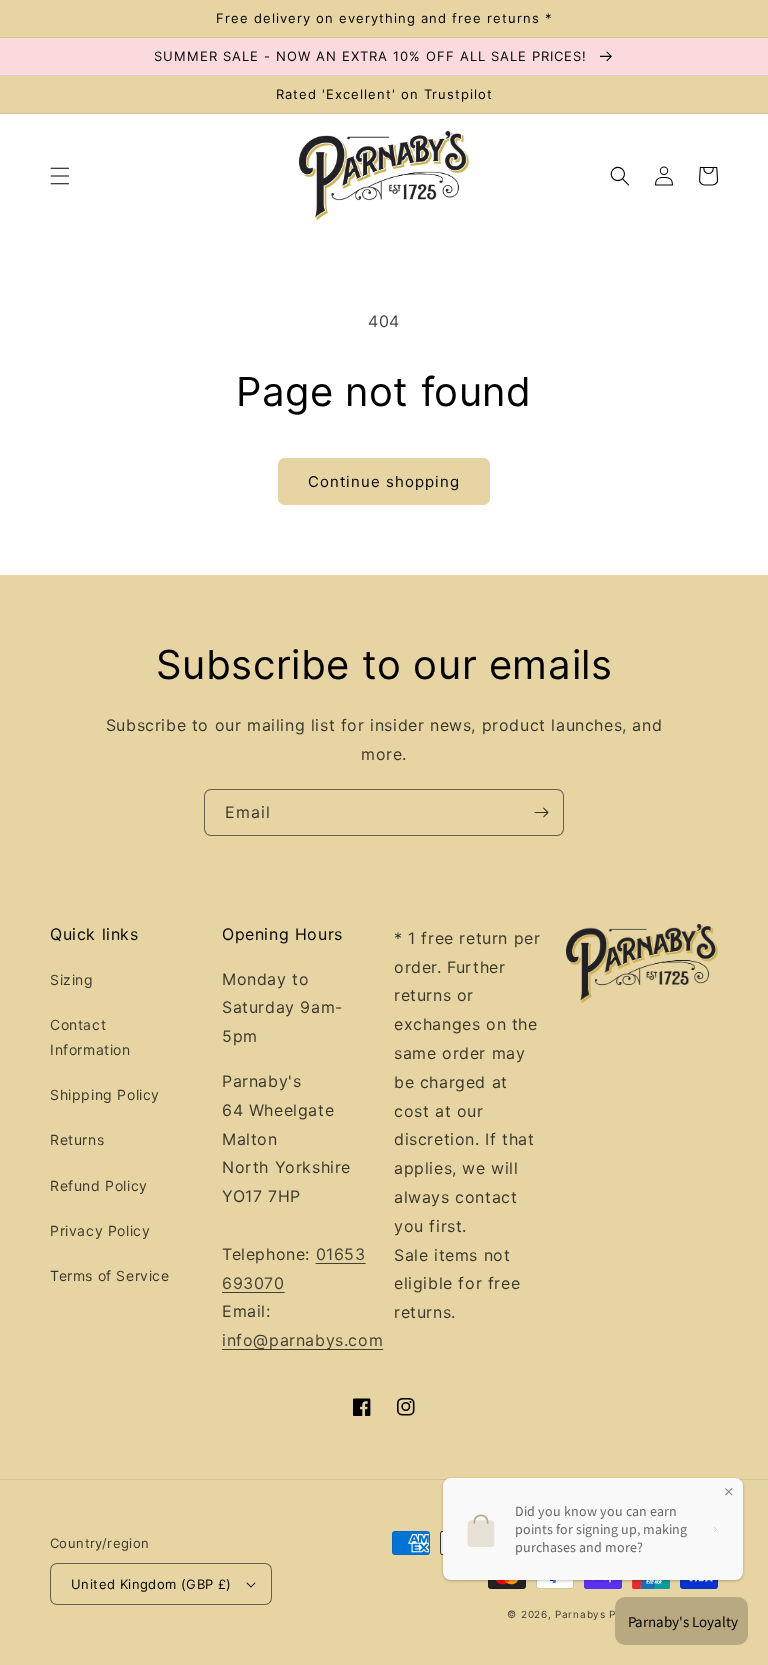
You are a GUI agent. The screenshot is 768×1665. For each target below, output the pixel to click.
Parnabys (580, 1614)
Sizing (72, 979)
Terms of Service (110, 1275)
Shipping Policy (105, 1094)
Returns (77, 1139)
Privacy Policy (100, 1230)
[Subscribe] (541, 812)
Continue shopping (384, 481)
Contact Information (90, 1037)
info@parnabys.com (302, 1340)
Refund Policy (99, 1185)
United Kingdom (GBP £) (151, 1584)
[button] (60, 176)
